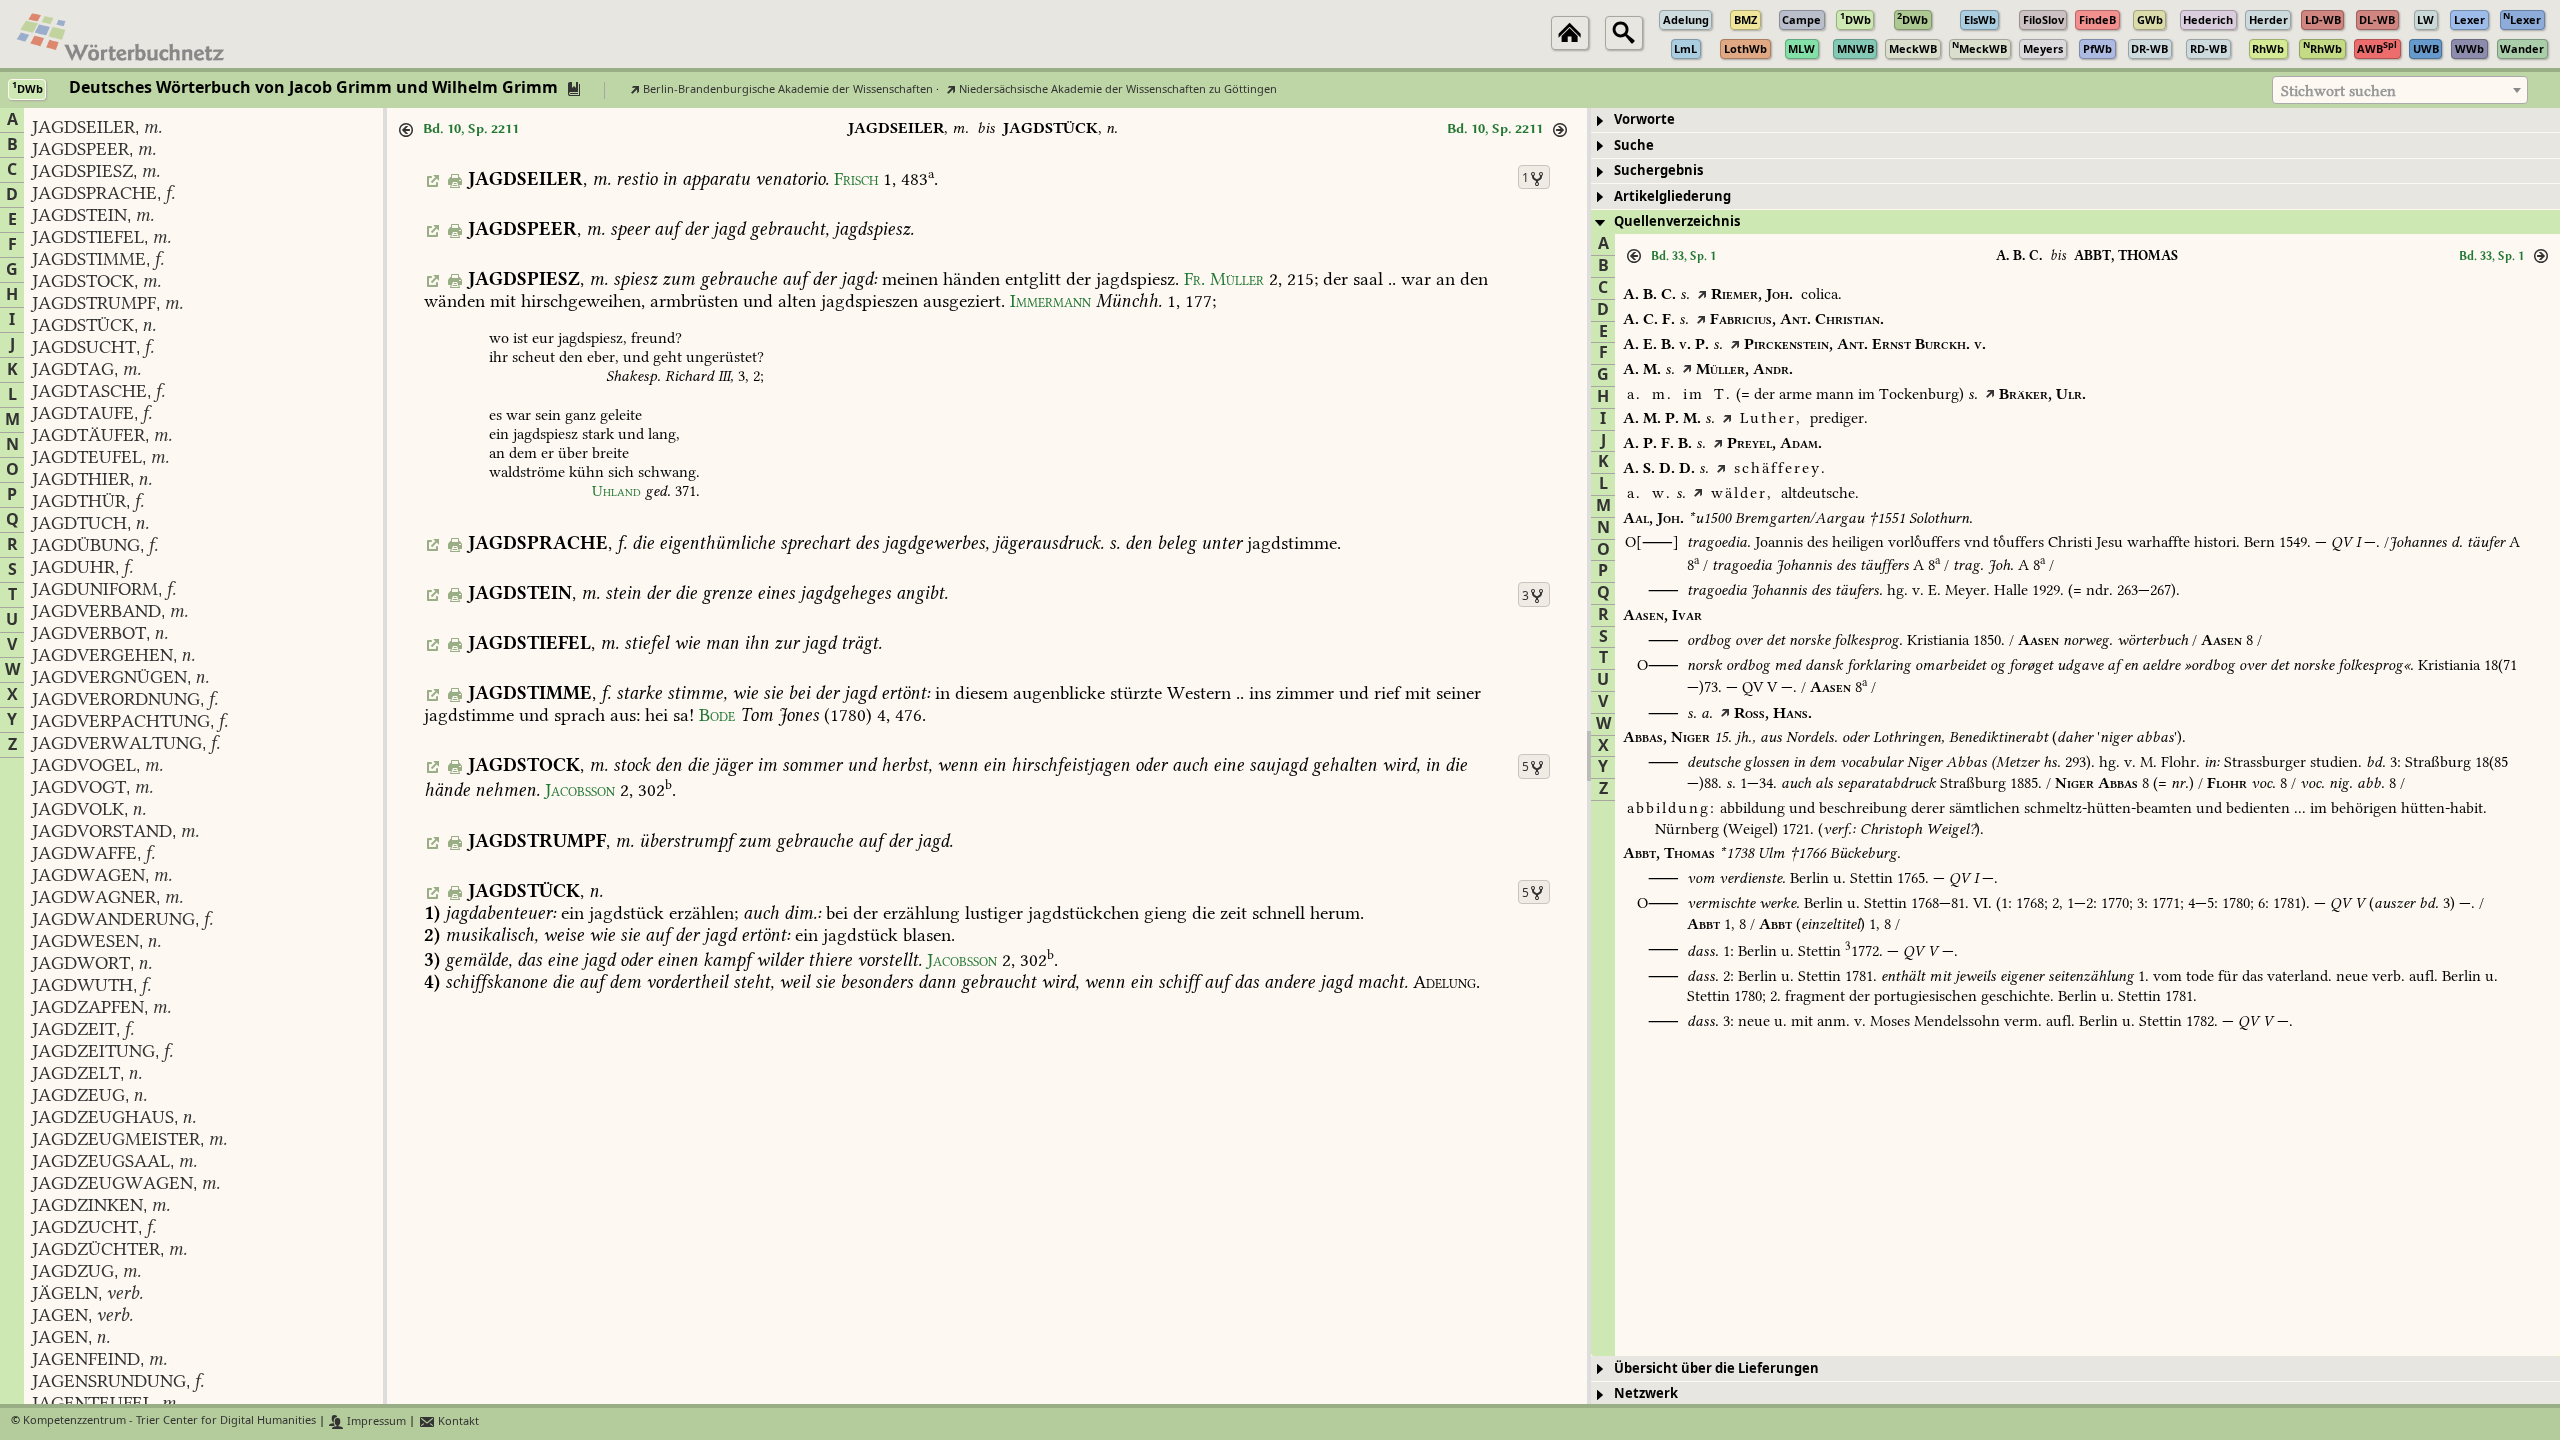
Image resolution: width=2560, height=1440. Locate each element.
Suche (1634, 145)
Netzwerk (1646, 1393)
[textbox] (2400, 91)
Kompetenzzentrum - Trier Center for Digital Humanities (169, 1421)
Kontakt (457, 1421)
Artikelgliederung (1672, 196)
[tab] (2075, 120)
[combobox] (2400, 90)
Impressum (375, 1421)
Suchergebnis (1658, 170)
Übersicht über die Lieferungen (1716, 1368)
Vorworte (1644, 119)
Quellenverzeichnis (1677, 221)
